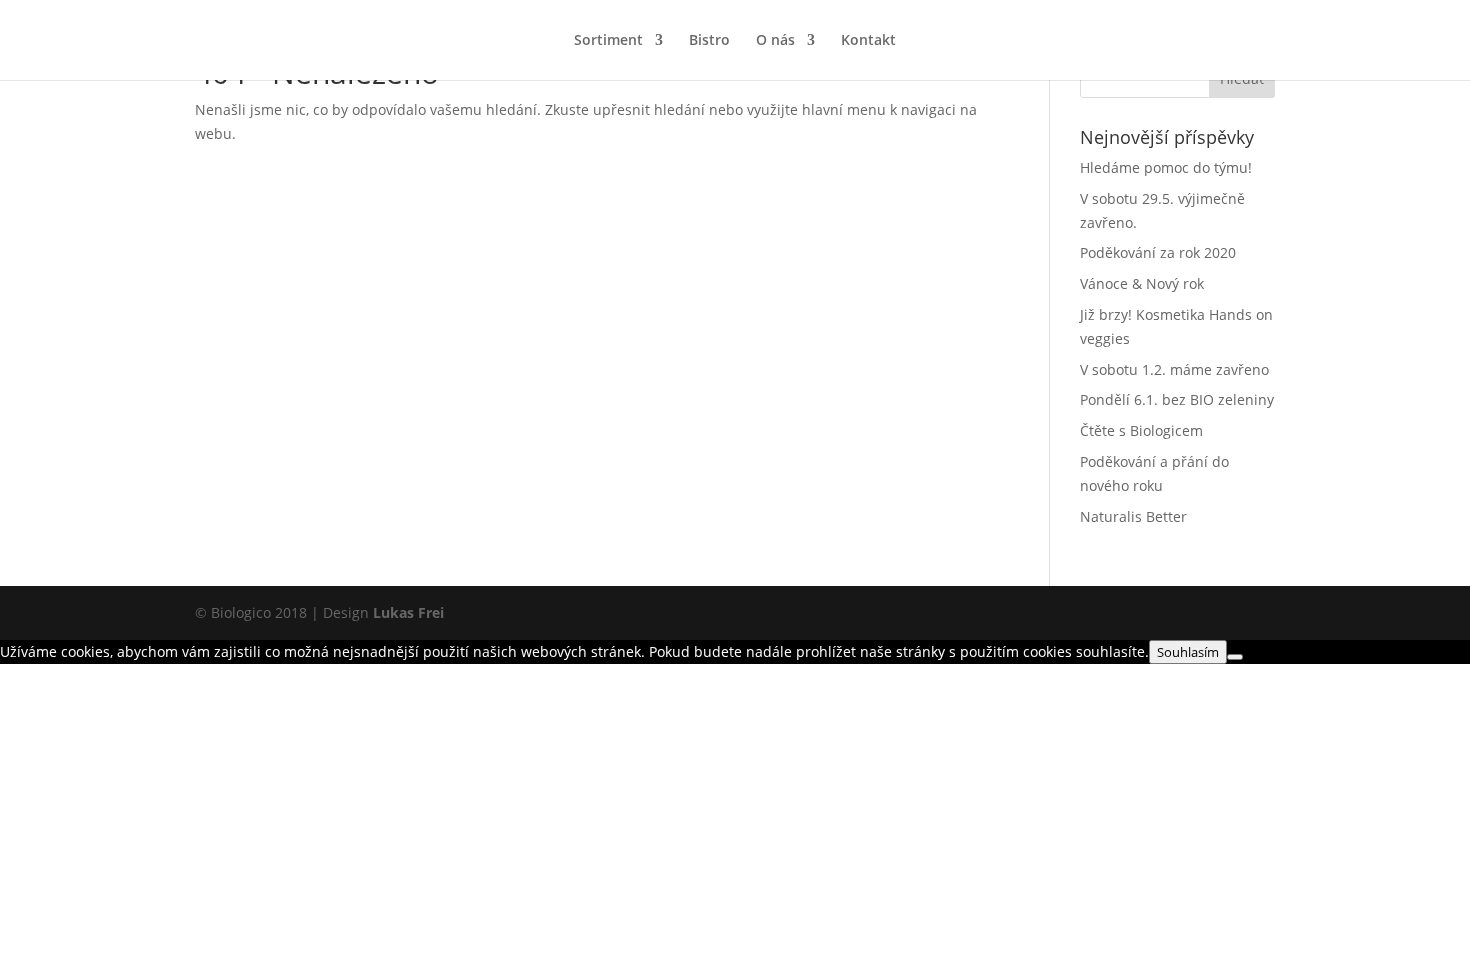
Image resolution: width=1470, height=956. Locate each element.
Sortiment (608, 41)
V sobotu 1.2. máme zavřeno (1174, 369)
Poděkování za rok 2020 (1158, 252)
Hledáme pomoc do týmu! (1166, 167)
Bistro (709, 41)
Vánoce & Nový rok (1142, 283)
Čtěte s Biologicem (1141, 430)
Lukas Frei (408, 612)
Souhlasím (1188, 652)
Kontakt (868, 41)
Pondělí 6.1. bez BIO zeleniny (1177, 399)
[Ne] (1235, 657)
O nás (775, 41)
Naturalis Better (1133, 516)
